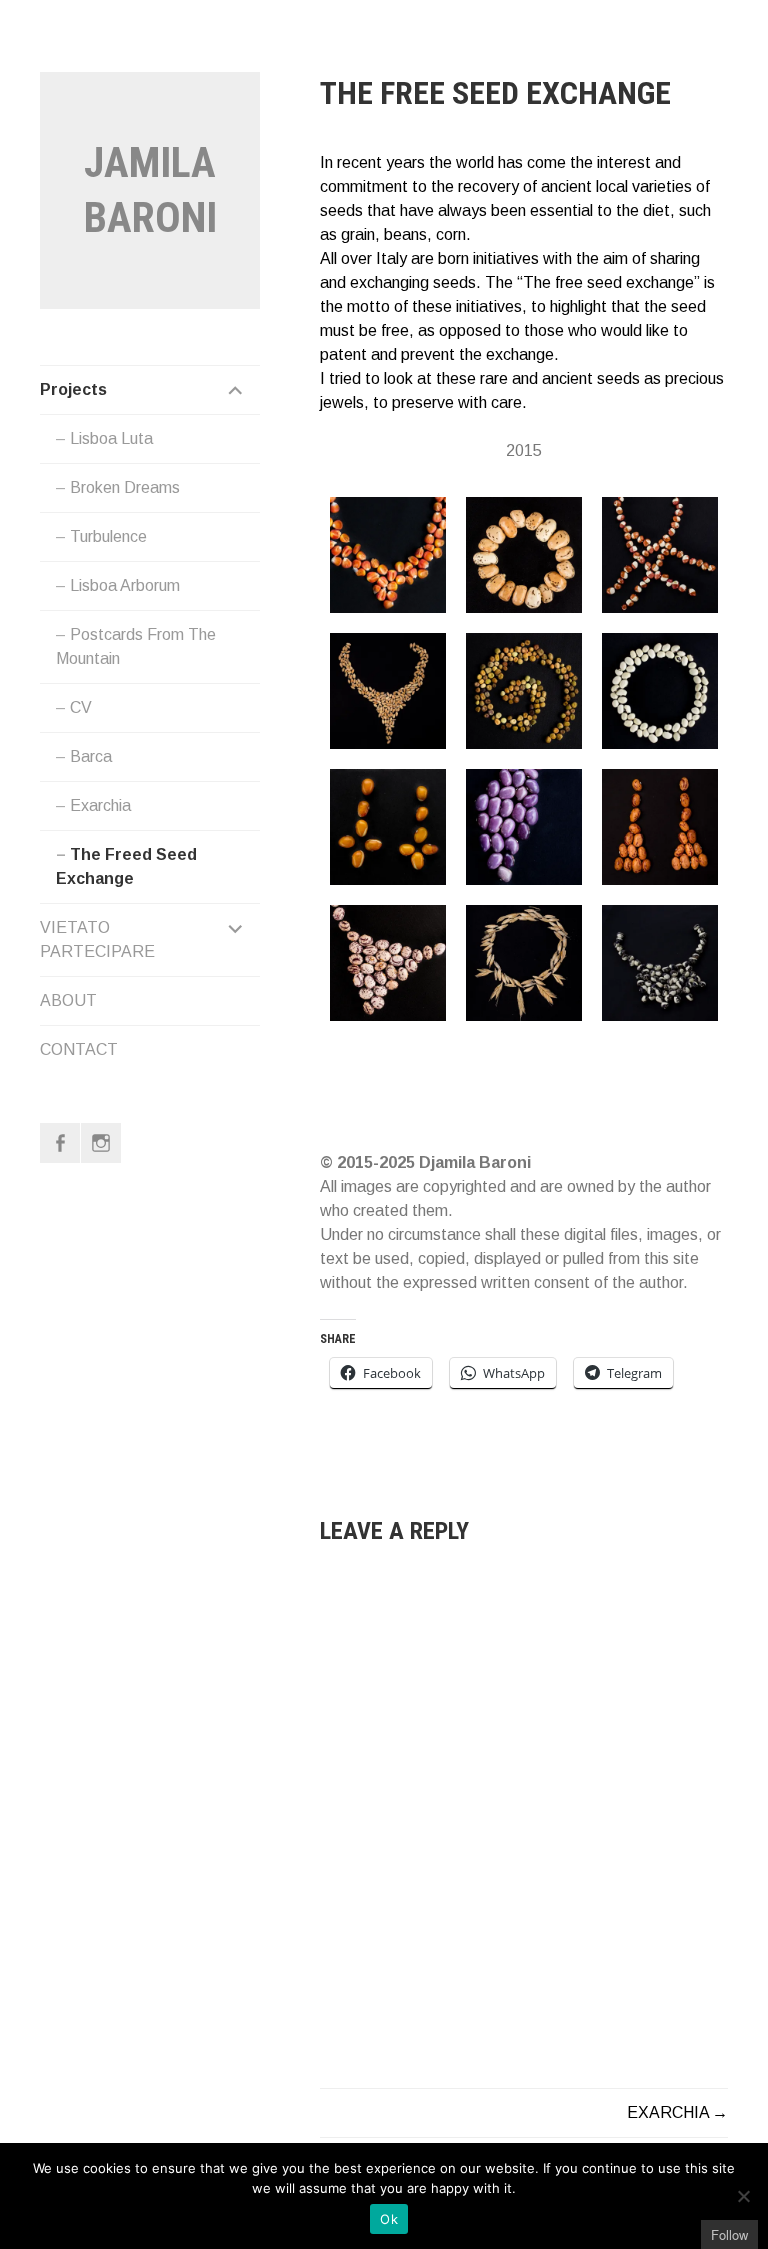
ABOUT (68, 1000)
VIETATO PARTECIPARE (97, 939)
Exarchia (100, 805)
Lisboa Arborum (125, 585)
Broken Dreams (125, 487)
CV (81, 707)
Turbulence (108, 536)
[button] (388, 555)
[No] (743, 2196)
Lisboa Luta (111, 438)
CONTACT (79, 1049)
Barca (91, 756)
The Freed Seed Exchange (126, 866)
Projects (73, 389)
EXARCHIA (668, 2112)
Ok (389, 2219)
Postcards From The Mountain (136, 646)
